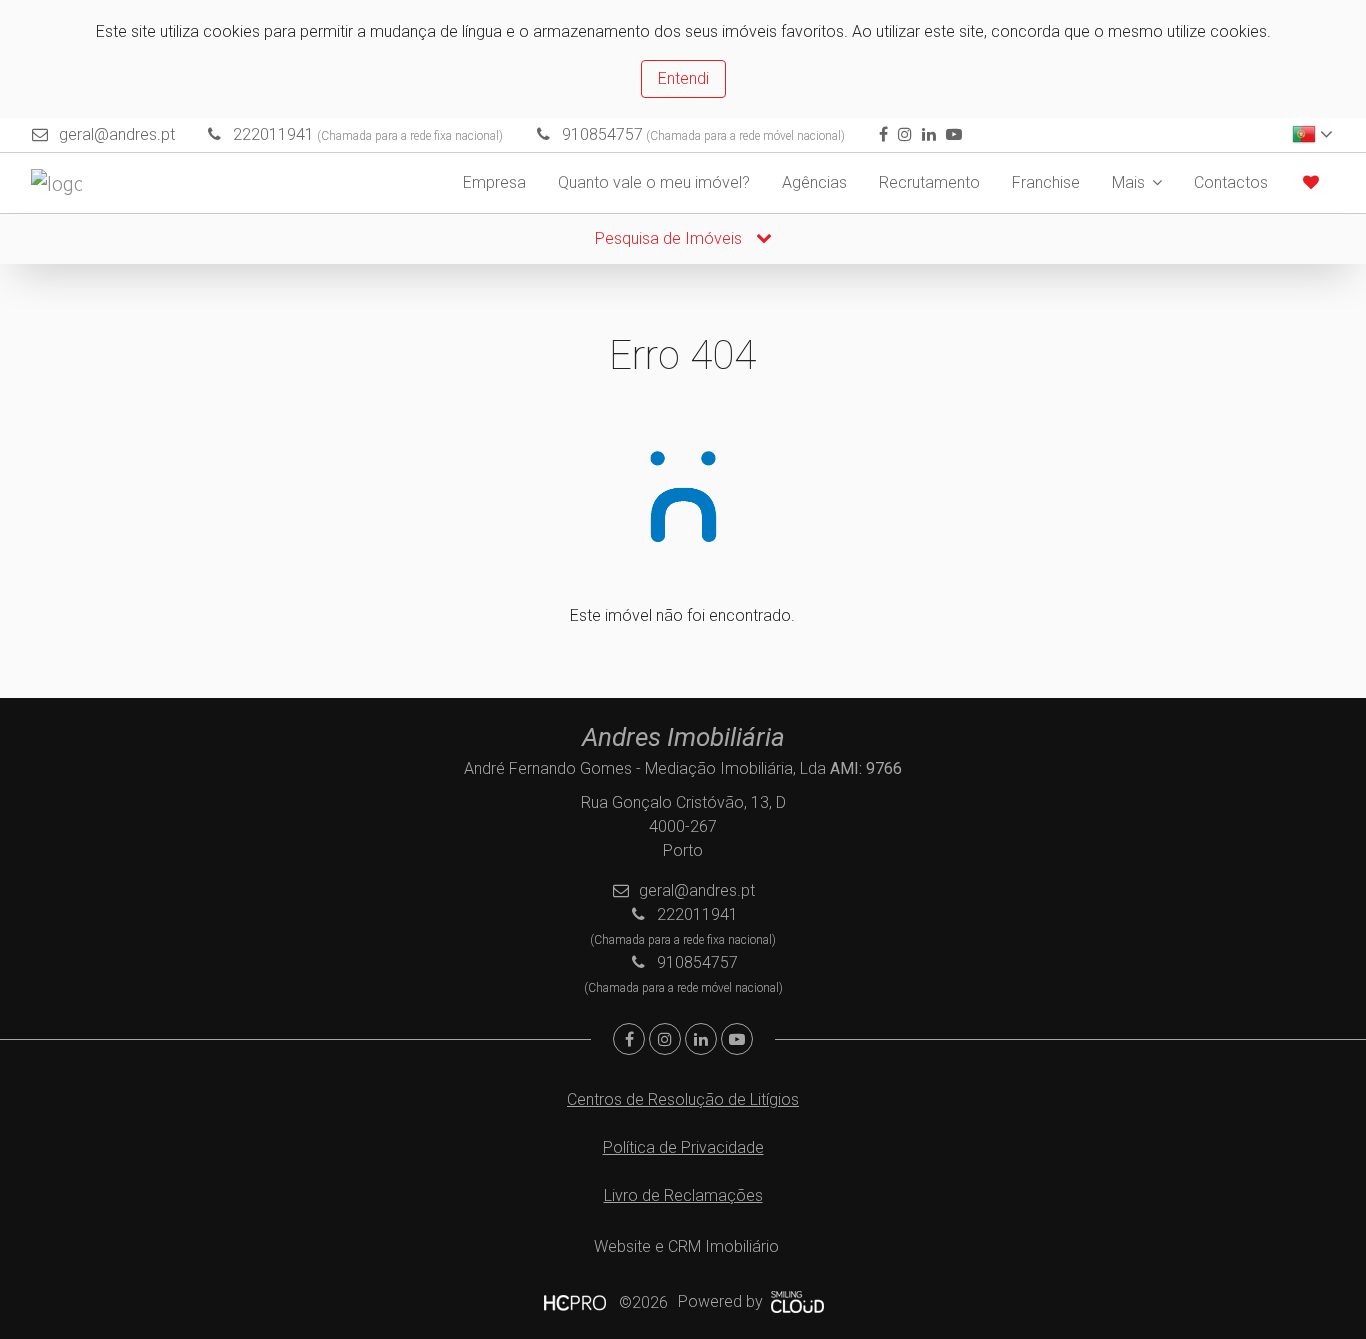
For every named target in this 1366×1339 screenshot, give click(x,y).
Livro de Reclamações (683, 1195)
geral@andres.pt (117, 134)
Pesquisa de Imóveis (670, 238)
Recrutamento (929, 182)
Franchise (1046, 182)
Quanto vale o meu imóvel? (654, 182)
